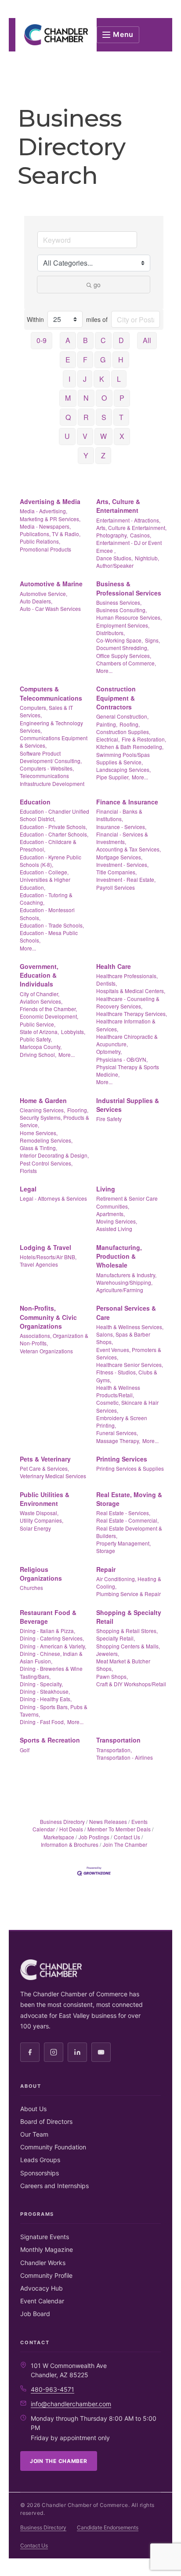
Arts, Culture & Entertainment (118, 506)
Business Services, (119, 602)
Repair (106, 1569)
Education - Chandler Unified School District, (54, 815)
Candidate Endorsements (108, 2527)
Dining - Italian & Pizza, (47, 1631)
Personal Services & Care (126, 1312)
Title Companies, (116, 872)
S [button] (104, 417)
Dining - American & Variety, (53, 1646)
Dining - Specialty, (41, 1684)
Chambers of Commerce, (126, 663)
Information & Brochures (70, 1844)
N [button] (86, 398)
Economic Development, (49, 1016)
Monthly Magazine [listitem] (47, 2249)
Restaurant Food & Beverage (48, 1617)
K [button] (102, 379)
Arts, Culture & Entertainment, (131, 528)
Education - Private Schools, (53, 827)
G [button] (103, 360)
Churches (31, 1588)
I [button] (69, 379)
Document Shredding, (122, 648)
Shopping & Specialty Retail (129, 1617)
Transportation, (114, 1750)
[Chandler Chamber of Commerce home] (56, 35)
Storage (106, 1551)
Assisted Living (114, 1229)
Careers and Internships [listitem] (54, 2186)
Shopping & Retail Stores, (127, 1631)
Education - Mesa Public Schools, (49, 936)
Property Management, (123, 1543)
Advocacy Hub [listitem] (42, 2288)
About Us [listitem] (33, 2109)
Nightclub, (147, 558)
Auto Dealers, (36, 601)
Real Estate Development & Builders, (129, 1532)
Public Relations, (40, 541)
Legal (28, 1189)
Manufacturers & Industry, (126, 1275)
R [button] (86, 417)
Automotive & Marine (51, 584)
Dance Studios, (114, 558)
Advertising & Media (50, 501)
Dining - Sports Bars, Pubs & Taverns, (54, 1710)
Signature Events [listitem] (45, 2237)
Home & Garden (43, 1100)
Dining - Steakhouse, (45, 1691)
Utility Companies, (42, 1520)
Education (35, 802)
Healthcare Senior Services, (130, 1365)
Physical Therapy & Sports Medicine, (128, 1071)
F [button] (85, 360)
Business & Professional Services (129, 588)
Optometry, (109, 1051)
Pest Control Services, (46, 1163)
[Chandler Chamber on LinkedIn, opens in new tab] (77, 2052)
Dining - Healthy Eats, (46, 1699)
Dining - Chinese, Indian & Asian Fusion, (51, 1657)
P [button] (122, 398)
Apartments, (110, 1214)
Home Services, (39, 1133)
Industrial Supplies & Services (128, 1105)
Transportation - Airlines (125, 1757)
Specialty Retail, (116, 1638)
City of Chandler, (40, 994)
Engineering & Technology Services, (51, 727)
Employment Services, (123, 625)
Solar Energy (35, 1528)
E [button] (68, 360)
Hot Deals (71, 1829)
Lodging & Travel (45, 1247)
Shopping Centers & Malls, (128, 1646)
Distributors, (110, 633)
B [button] (85, 340)
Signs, (152, 640)
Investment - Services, (122, 864)
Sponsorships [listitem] (40, 2173)
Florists (28, 1171)
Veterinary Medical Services (53, 1476)
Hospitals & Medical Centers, (131, 991)
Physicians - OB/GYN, (122, 1059)
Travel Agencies (39, 1264)
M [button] (68, 398)
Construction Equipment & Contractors (116, 698)
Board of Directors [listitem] (46, 2121)
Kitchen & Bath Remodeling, (130, 747)
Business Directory (62, 1821)
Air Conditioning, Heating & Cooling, (129, 1582)
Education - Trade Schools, (52, 925)
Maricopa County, (41, 1047)
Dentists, (107, 983)
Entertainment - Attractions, (128, 520)
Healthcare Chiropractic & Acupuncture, (127, 1040)
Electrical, (108, 739)
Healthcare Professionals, (127, 976)
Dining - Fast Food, (42, 1722)
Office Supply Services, (124, 656)
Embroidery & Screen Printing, (122, 1421)
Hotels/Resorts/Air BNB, (48, 1257)
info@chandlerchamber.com (71, 2404)
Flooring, (78, 1110)
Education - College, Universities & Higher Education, (45, 880)
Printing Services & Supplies (130, 1468)
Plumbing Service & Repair (129, 1594)
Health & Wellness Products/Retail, (118, 1391)
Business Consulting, (121, 610)
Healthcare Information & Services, (126, 1025)
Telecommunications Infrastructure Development (52, 779)
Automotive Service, (43, 594)
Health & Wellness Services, (130, 1327)
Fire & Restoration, (144, 739)
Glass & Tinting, (38, 1148)
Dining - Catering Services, (52, 1638)
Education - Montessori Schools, (47, 913)
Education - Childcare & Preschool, (48, 845)
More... (104, 670)
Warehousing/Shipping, (124, 1282)
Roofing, (130, 724)
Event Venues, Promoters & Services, (129, 1353)
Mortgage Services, (119, 857)
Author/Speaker (115, 565)
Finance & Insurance (127, 802)
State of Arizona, (39, 1032)
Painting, (107, 724)
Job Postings (94, 1837)
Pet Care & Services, (44, 1468)
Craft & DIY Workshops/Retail (131, 1684)
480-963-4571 (52, 2389)
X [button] (122, 436)
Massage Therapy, (118, 1441)
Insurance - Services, (121, 827)
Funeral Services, (117, 1433)
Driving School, (38, 1054)
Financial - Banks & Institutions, (119, 815)
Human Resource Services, (129, 617)
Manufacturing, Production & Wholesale (119, 1256)
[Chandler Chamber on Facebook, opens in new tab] (30, 2052)
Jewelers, (108, 1653)
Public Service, (38, 1024)
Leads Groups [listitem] (40, 2160)
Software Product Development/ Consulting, (51, 757)
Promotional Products (45, 549)
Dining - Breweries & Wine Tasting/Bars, (51, 1672)
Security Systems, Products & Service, (54, 1121)
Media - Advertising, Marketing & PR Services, (50, 515)
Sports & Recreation (50, 1740)
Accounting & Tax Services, (129, 849)
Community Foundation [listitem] (53, 2147)
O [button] (104, 398)
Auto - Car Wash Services (50, 608)
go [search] (97, 285)
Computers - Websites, (47, 768)
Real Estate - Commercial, (127, 1520)
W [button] (103, 436)
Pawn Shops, (112, 1676)
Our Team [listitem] (34, 2134)
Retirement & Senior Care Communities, (127, 1202)
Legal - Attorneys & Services (53, 1198)
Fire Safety (109, 1119)
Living (106, 1189)
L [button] (119, 379)
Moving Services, (117, 1221)
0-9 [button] (42, 340)
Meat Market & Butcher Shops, (123, 1665)
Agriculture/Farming (120, 1290)
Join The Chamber (125, 1844)
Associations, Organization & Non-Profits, (54, 1339)
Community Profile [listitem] (46, 2275)
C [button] (103, 340)
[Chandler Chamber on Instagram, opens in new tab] (54, 2052)
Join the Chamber (59, 2461)
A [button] (68, 340)
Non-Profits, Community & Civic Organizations (48, 1317)
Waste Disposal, (39, 1513)
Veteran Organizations (46, 1351)
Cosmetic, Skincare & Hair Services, (127, 1406)
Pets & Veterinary (45, 1459)
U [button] (67, 436)
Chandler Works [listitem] (43, 2263)
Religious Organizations (41, 1574)
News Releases (108, 1821)
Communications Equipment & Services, (54, 742)
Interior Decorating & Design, (54, 1155)
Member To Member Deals (119, 1829)
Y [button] (86, 455)
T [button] (121, 417)
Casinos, (141, 535)
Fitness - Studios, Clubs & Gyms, (127, 1376)
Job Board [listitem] (35, 2314)
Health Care (114, 966)
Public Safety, (36, 1039)
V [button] (85, 436)
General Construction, (122, 716)
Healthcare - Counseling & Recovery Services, (128, 1002)
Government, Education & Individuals (39, 975)
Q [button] (68, 417)
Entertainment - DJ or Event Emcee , (129, 546)
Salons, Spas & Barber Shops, (123, 1338)
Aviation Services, (41, 1001)
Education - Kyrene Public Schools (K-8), (51, 861)
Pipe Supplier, (113, 777)
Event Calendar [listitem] (42, 2301)
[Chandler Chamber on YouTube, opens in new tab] (101, 2052)
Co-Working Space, (119, 640)
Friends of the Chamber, (48, 1009)
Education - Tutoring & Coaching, (46, 899)
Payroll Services (116, 887)
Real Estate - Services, (123, 1513)
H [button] (121, 360)
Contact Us (127, 1837)
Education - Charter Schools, (54, 834)
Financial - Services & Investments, (122, 838)
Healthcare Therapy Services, (132, 1014)
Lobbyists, (73, 1032)
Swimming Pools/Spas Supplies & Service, (123, 758)
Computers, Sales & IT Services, (46, 711)
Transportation (118, 1740)
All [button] (147, 340)
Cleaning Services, (42, 1110)
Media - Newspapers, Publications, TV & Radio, (50, 530)
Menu (123, 34)
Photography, (112, 535)
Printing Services (122, 1459)
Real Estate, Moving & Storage (129, 1499)
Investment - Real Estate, (126, 879)
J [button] (85, 379)
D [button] (121, 340)
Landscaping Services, (123, 769)
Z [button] (103, 455)
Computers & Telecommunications (51, 693)
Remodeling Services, (46, 1140)
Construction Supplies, (123, 732)
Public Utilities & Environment (45, 1499)
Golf (25, 1750)
